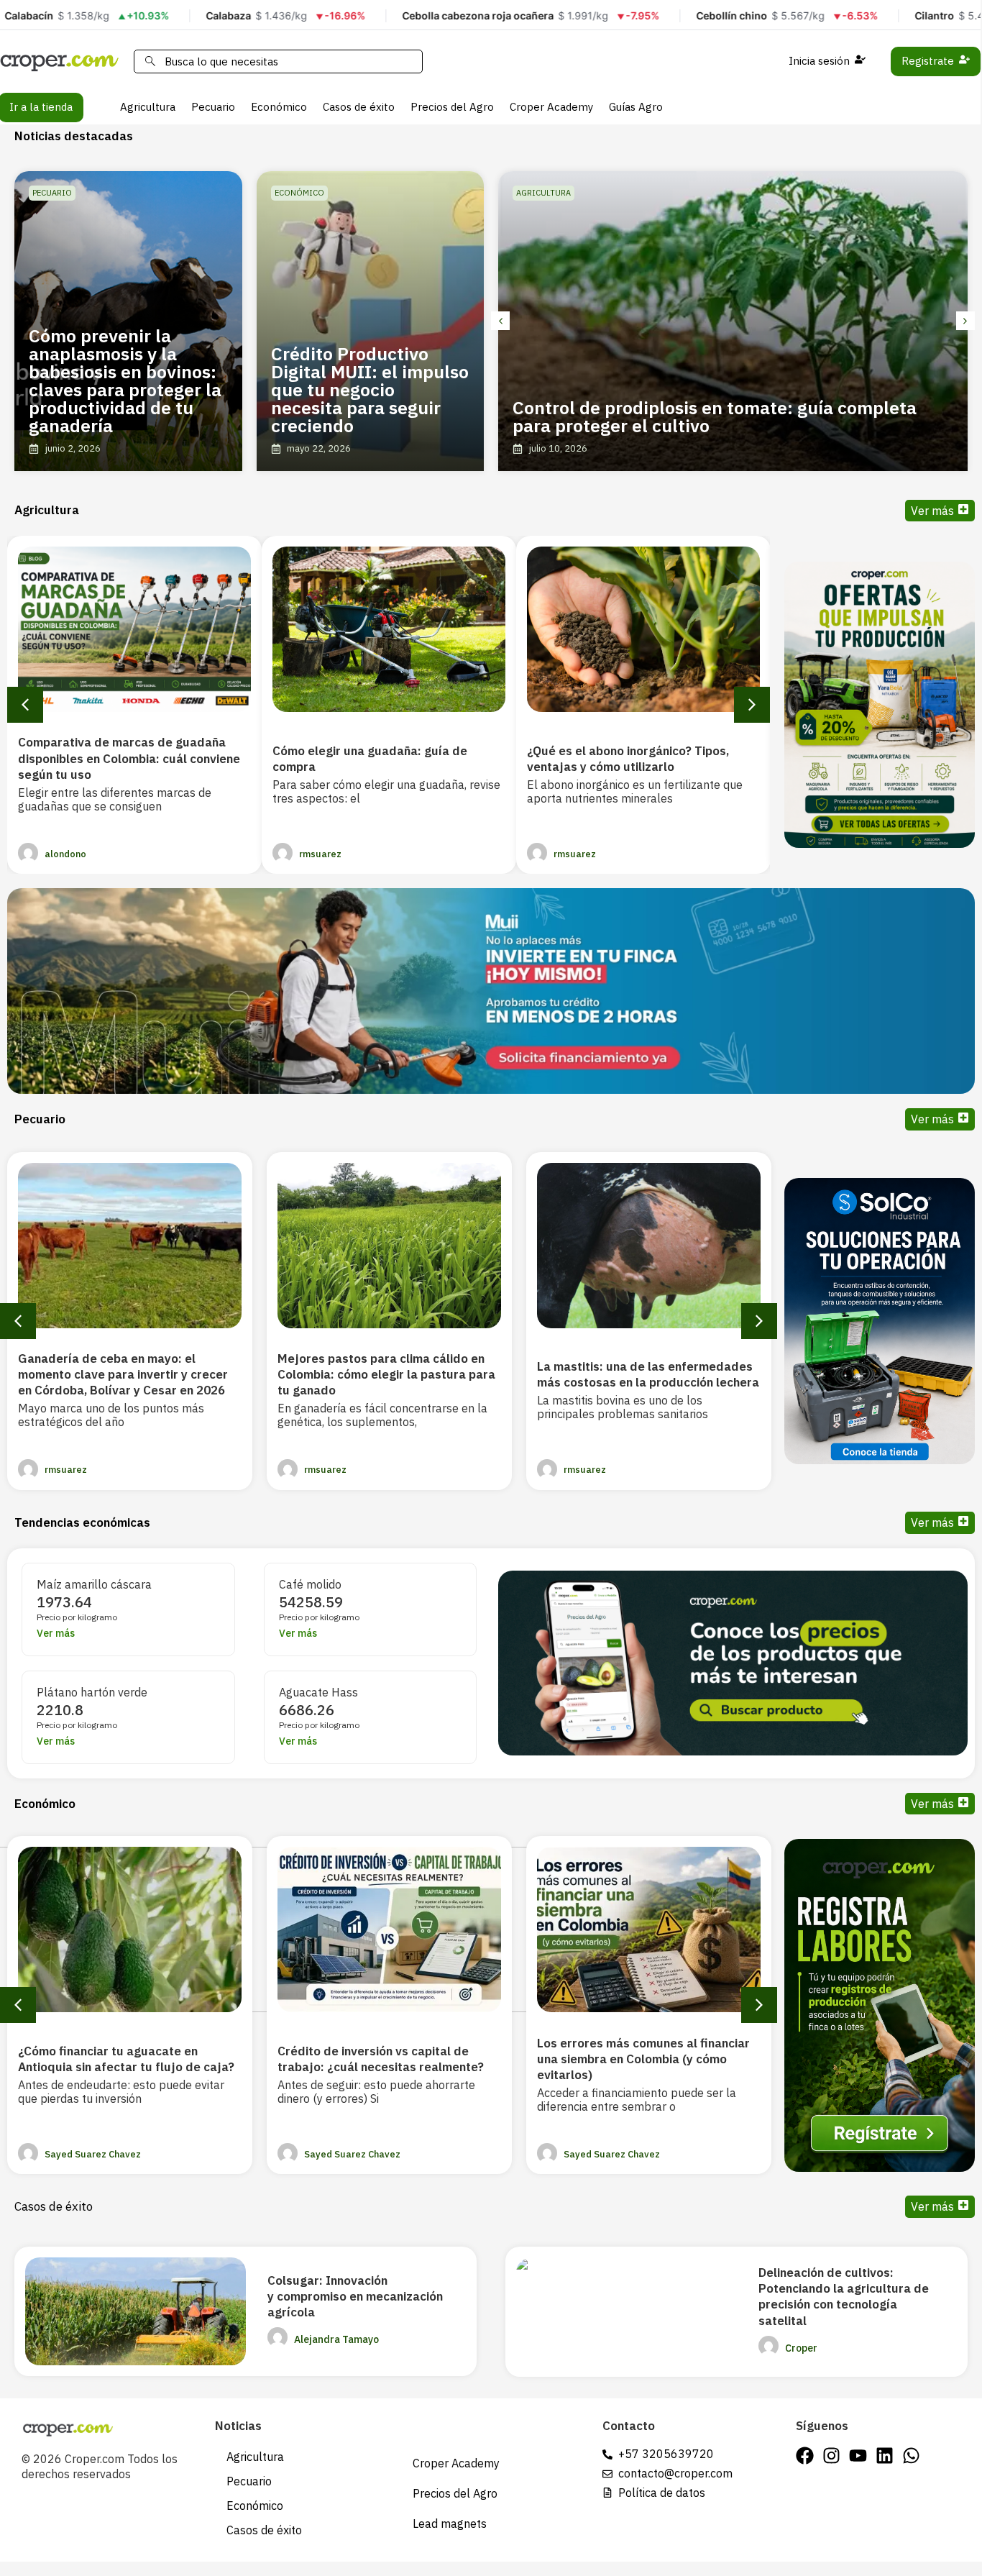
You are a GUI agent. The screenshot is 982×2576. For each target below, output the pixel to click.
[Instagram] (831, 2456)
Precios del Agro (452, 107)
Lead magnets (450, 2524)
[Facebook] (805, 2456)
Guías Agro (636, 107)
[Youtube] (858, 2456)
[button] (500, 321)
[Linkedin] (885, 2456)
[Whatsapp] (911, 2456)
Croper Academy (551, 107)
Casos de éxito (359, 107)
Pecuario (213, 107)
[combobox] (278, 61)
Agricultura (148, 107)
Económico (279, 107)
